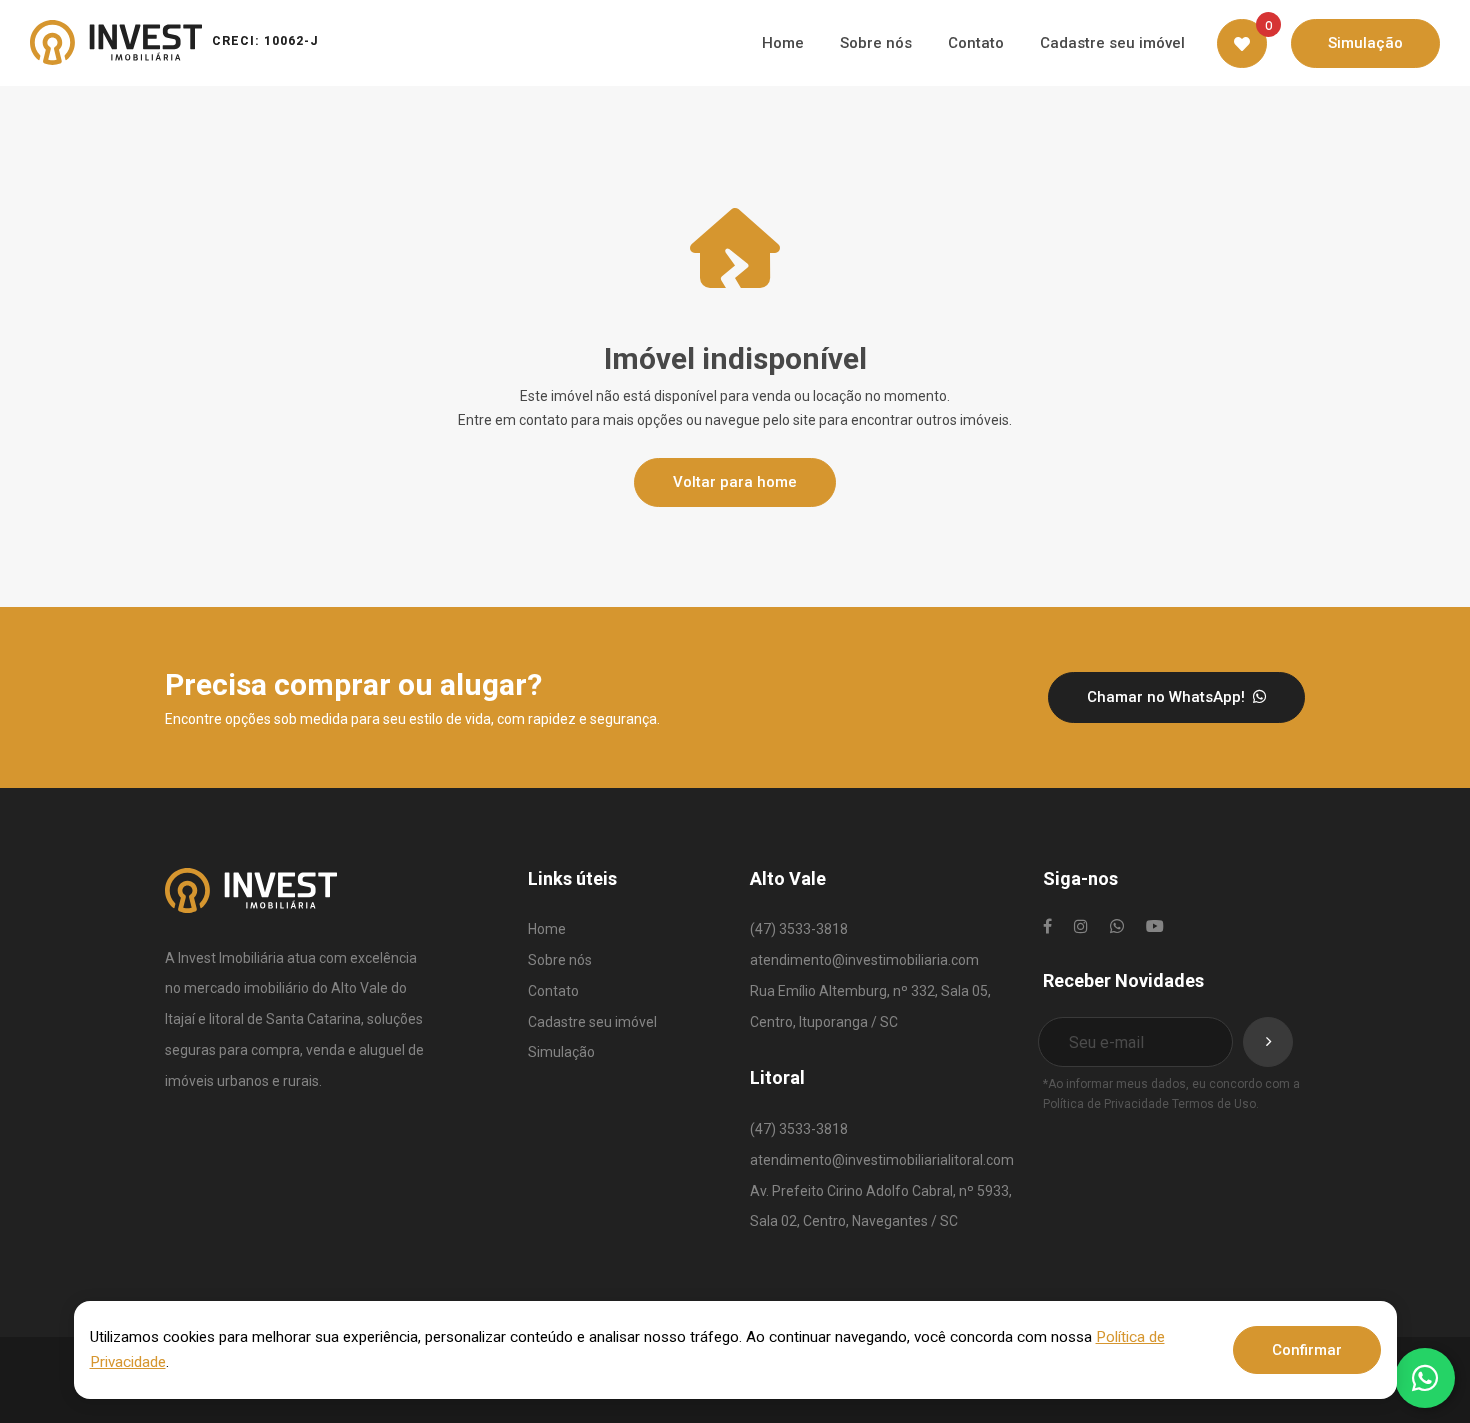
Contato (553, 991)
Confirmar (1307, 1350)
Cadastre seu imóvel (592, 1022)
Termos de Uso (1214, 1104)
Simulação (561, 1052)
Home (547, 929)
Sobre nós (560, 960)
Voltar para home (735, 482)
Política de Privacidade (1106, 1104)
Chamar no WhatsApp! (1168, 697)
